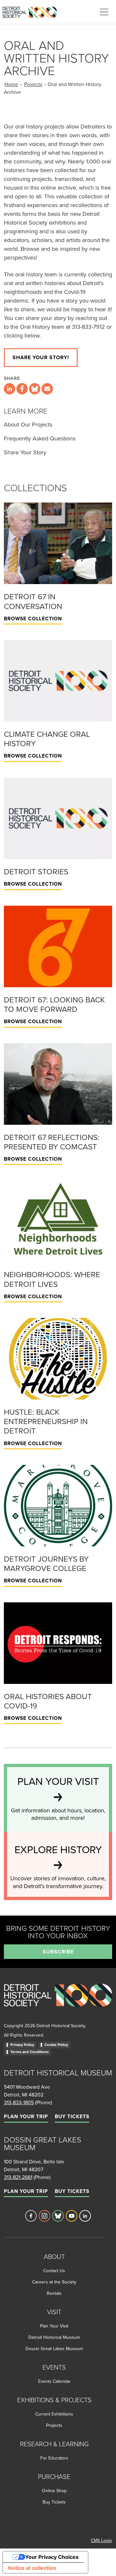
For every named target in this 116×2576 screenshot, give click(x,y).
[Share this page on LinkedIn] (10, 389)
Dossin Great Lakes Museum (54, 2349)
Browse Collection (33, 619)
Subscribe (58, 1952)
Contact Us (54, 2271)
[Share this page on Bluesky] (35, 389)
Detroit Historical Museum (54, 2337)
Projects (33, 84)
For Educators (54, 2458)
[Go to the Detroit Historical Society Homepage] (32, 11)
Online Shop (54, 2491)
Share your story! (41, 357)
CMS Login (101, 2540)
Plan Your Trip (26, 2116)
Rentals (54, 2293)
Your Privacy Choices (52, 2557)
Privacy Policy (22, 2045)
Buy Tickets (72, 2116)
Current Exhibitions (54, 2414)
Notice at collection (32, 2568)
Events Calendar (54, 2381)
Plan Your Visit (54, 2326)
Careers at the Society (54, 2282)
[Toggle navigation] (104, 12)
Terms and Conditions (29, 2052)
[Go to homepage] (58, 2002)
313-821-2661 (18, 2177)
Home (11, 84)
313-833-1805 (19, 2102)
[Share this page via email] (47, 389)
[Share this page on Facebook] (22, 389)
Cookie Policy (56, 2045)
